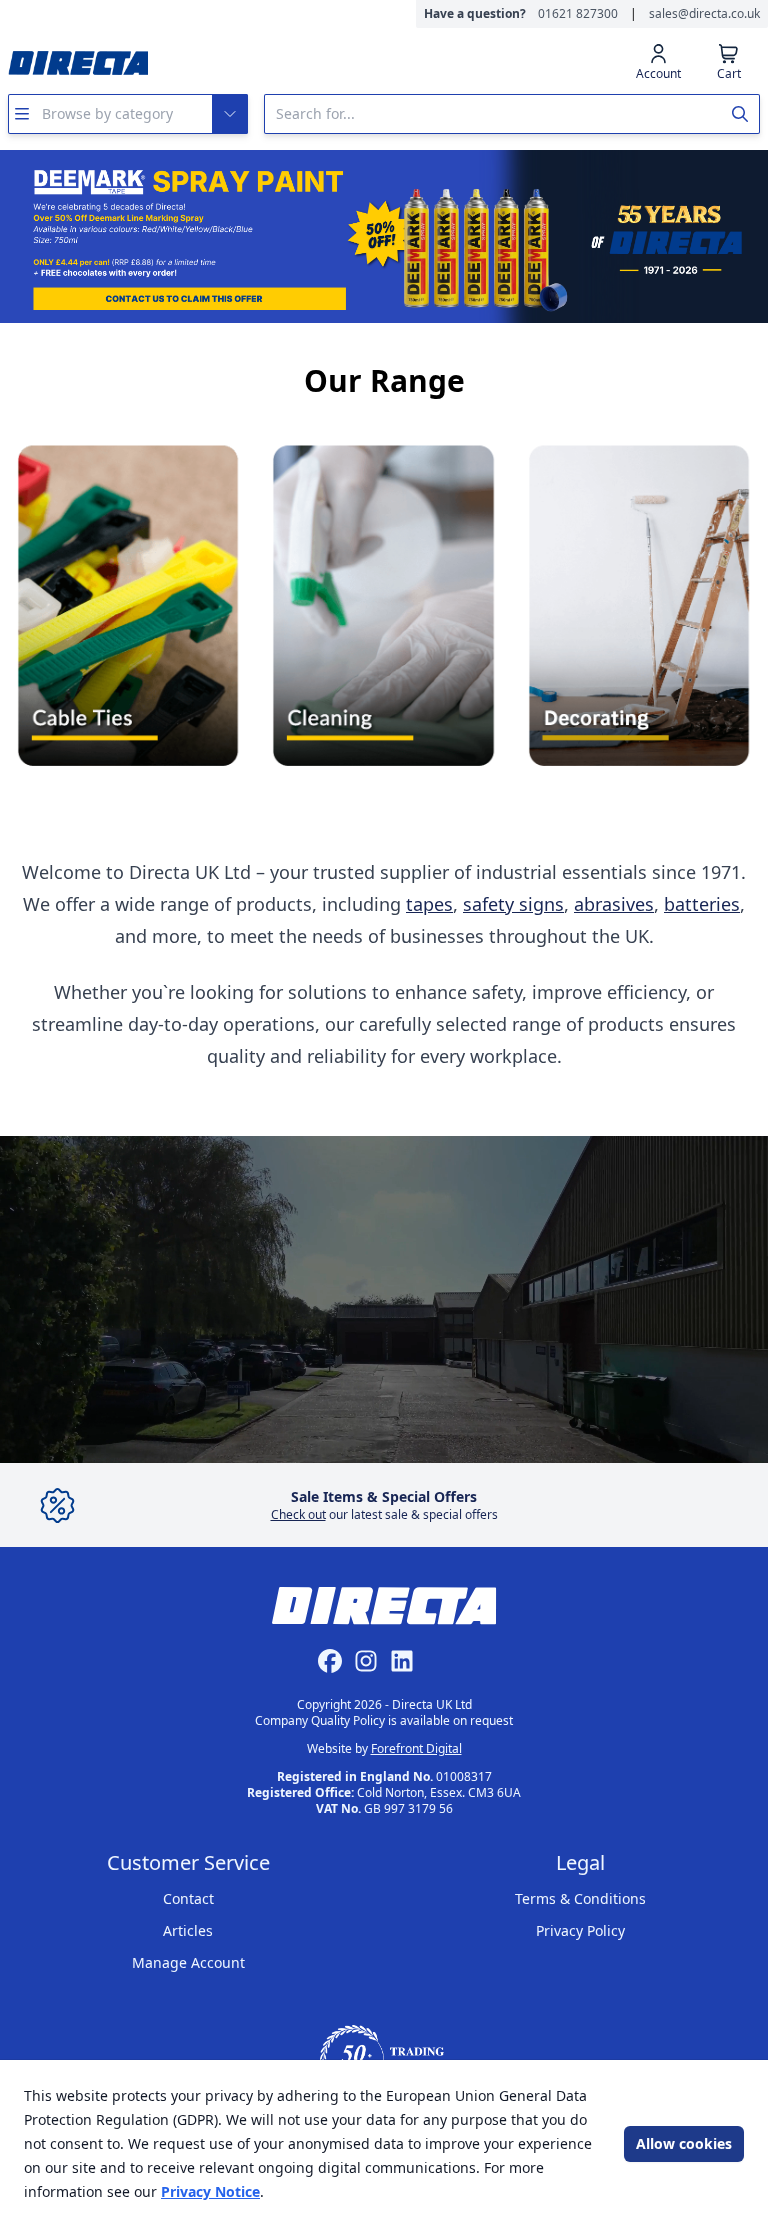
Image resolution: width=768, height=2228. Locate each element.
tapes (429, 904)
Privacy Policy (580, 1930)
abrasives (614, 904)
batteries (702, 904)
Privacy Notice (210, 2191)
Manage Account (188, 1962)
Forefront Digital (416, 1748)
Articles (188, 1930)
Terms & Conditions (580, 1898)
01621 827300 (578, 14)
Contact (188, 1898)
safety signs (513, 904)
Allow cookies (684, 2143)
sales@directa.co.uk (704, 14)
